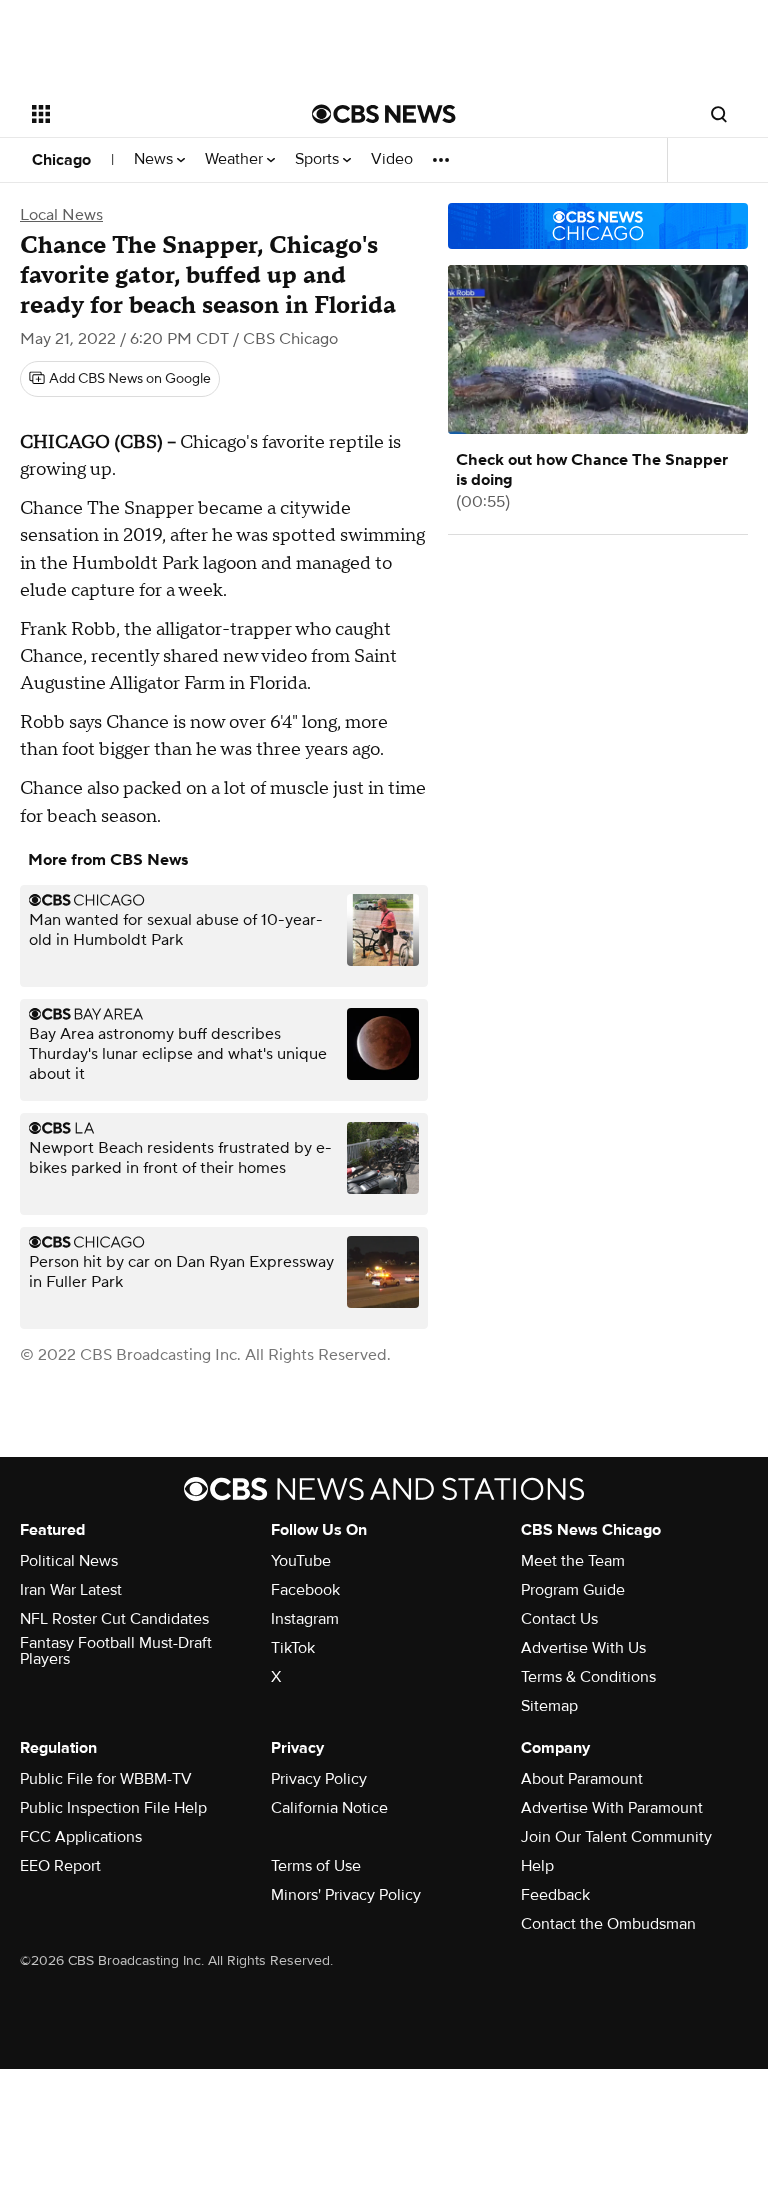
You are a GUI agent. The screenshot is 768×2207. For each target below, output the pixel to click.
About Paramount (582, 1779)
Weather (236, 159)
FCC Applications (81, 1837)
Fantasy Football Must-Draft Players (116, 1651)
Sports (319, 159)
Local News (61, 215)
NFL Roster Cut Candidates (114, 1619)
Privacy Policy (319, 1779)
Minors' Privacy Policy (346, 1895)
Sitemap (549, 1706)
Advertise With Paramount (612, 1808)
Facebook (305, 1590)
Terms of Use (316, 1866)
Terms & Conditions (588, 1677)
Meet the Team (573, 1561)
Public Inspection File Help (113, 1808)
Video (392, 159)
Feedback (555, 1895)
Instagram (305, 1619)
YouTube (301, 1561)
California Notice (329, 1808)
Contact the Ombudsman (608, 1924)
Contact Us (559, 1619)
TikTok (293, 1648)
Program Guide (573, 1590)
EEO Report (60, 1866)
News (155, 159)
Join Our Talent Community (616, 1837)
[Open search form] (719, 114)
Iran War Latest (71, 1590)
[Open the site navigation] (149, 114)
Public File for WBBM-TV (106, 1779)
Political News (69, 1561)
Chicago (61, 160)
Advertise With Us (583, 1648)
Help (537, 1866)
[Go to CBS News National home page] (384, 114)
